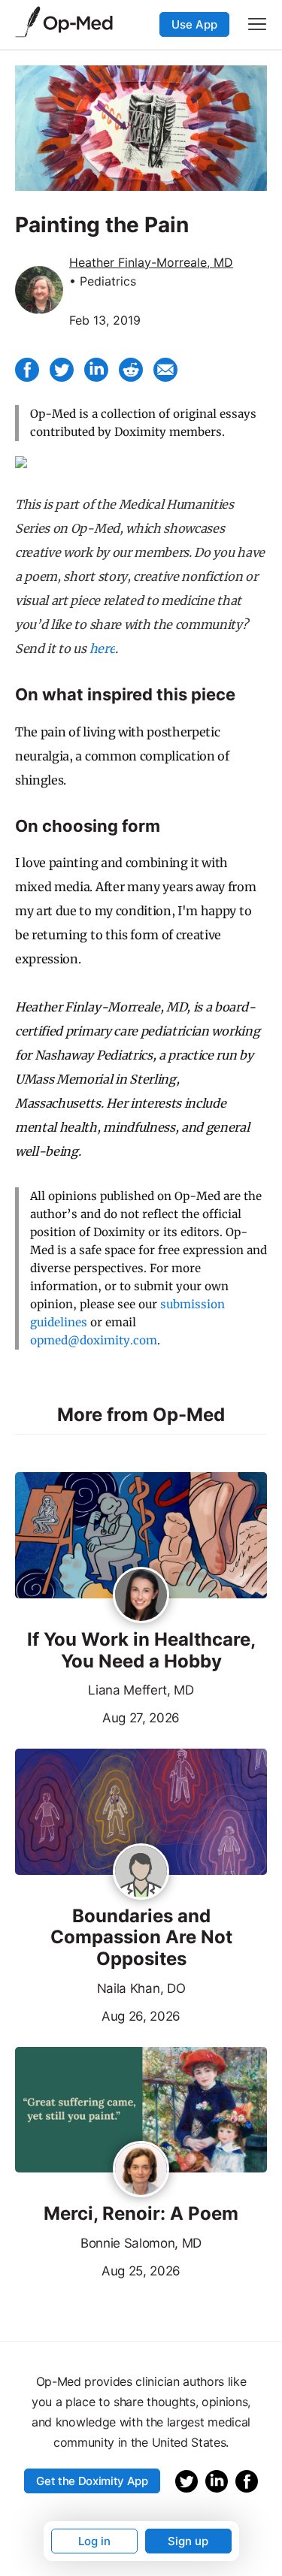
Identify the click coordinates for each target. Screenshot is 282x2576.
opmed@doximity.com (94, 1340)
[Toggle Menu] (257, 24)
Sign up (188, 2541)
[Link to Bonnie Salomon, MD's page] (141, 2170)
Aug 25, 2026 (98, 2269)
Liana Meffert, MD (141, 1690)
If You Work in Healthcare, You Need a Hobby (141, 1651)
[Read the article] (141, 1536)
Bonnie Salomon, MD (141, 2243)
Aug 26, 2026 (98, 2015)
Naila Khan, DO (141, 1988)
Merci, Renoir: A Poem (141, 2214)
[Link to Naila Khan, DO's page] (141, 1873)
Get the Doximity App (92, 2481)
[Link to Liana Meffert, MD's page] (141, 1596)
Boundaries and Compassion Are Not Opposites (141, 1938)
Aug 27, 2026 (97, 1716)
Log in (94, 2541)
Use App (194, 24)
